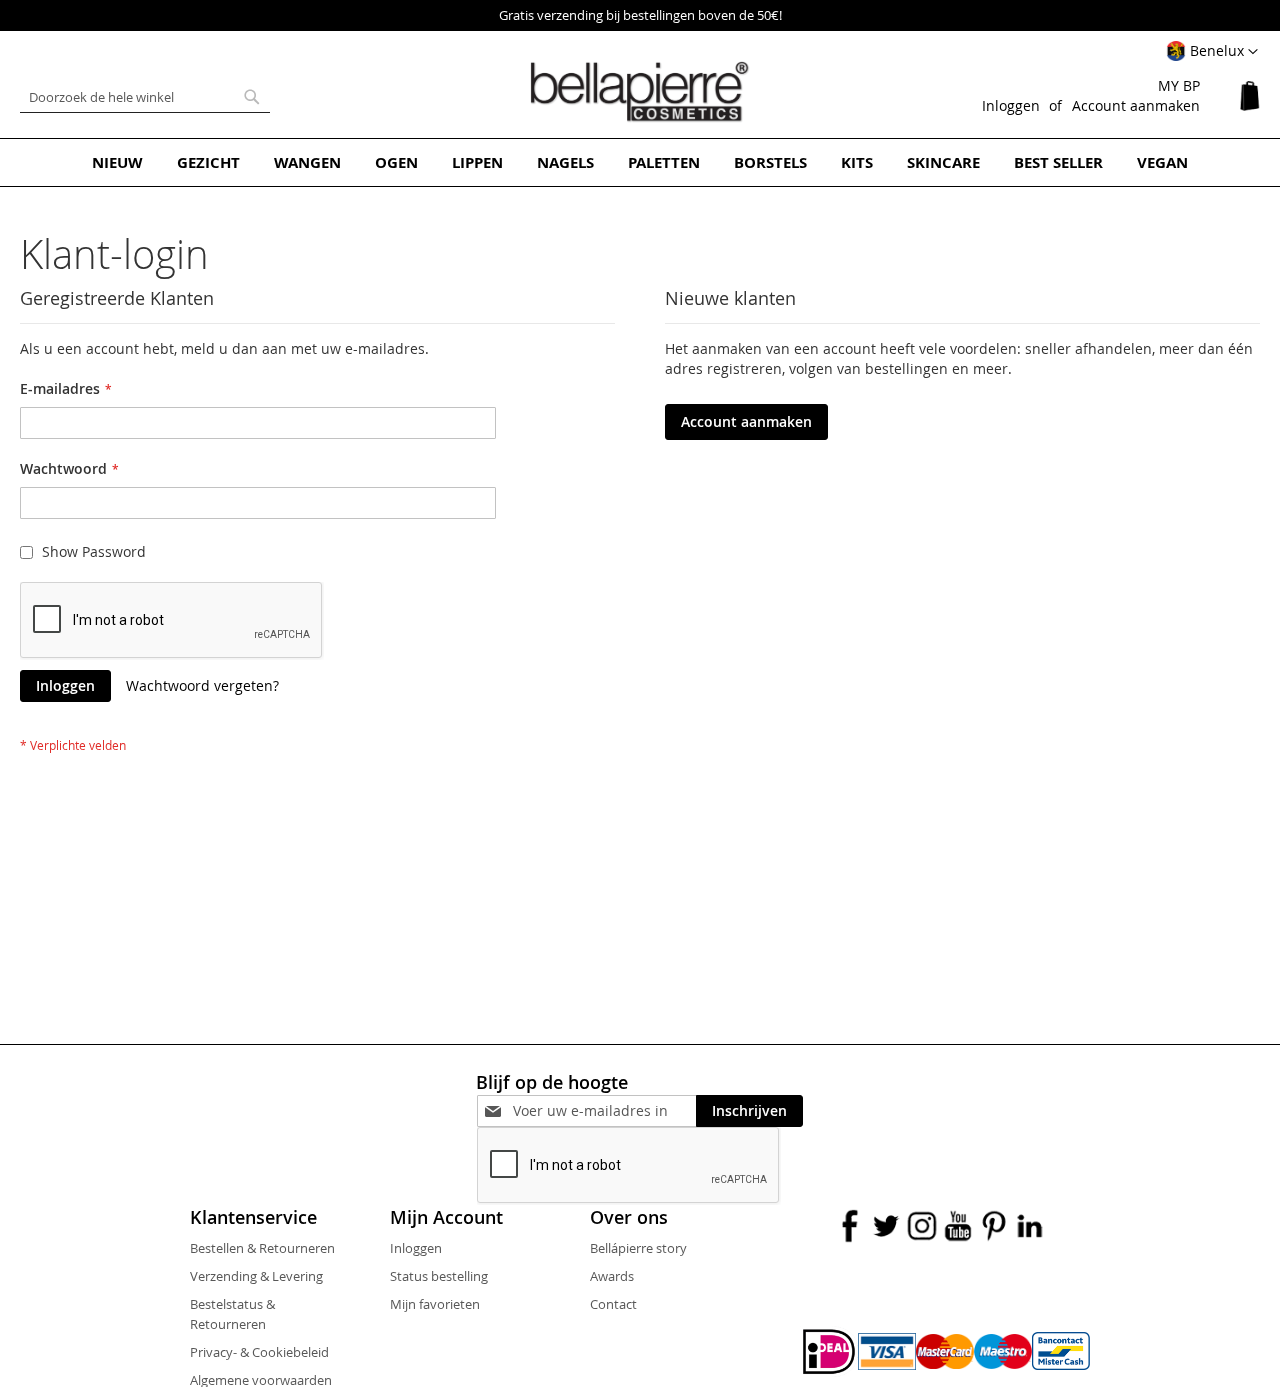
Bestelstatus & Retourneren (232, 1314)
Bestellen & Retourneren (262, 1248)
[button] (1212, 52)
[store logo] (640, 92)
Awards (612, 1276)
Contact (613, 1304)
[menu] (640, 162)
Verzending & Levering (256, 1276)
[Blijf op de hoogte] (604, 1110)
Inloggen (1011, 105)
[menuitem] (117, 162)
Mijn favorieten (435, 1304)
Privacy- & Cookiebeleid (259, 1352)
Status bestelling (439, 1276)
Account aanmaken (1136, 105)
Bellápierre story (638, 1248)
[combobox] (145, 97)
